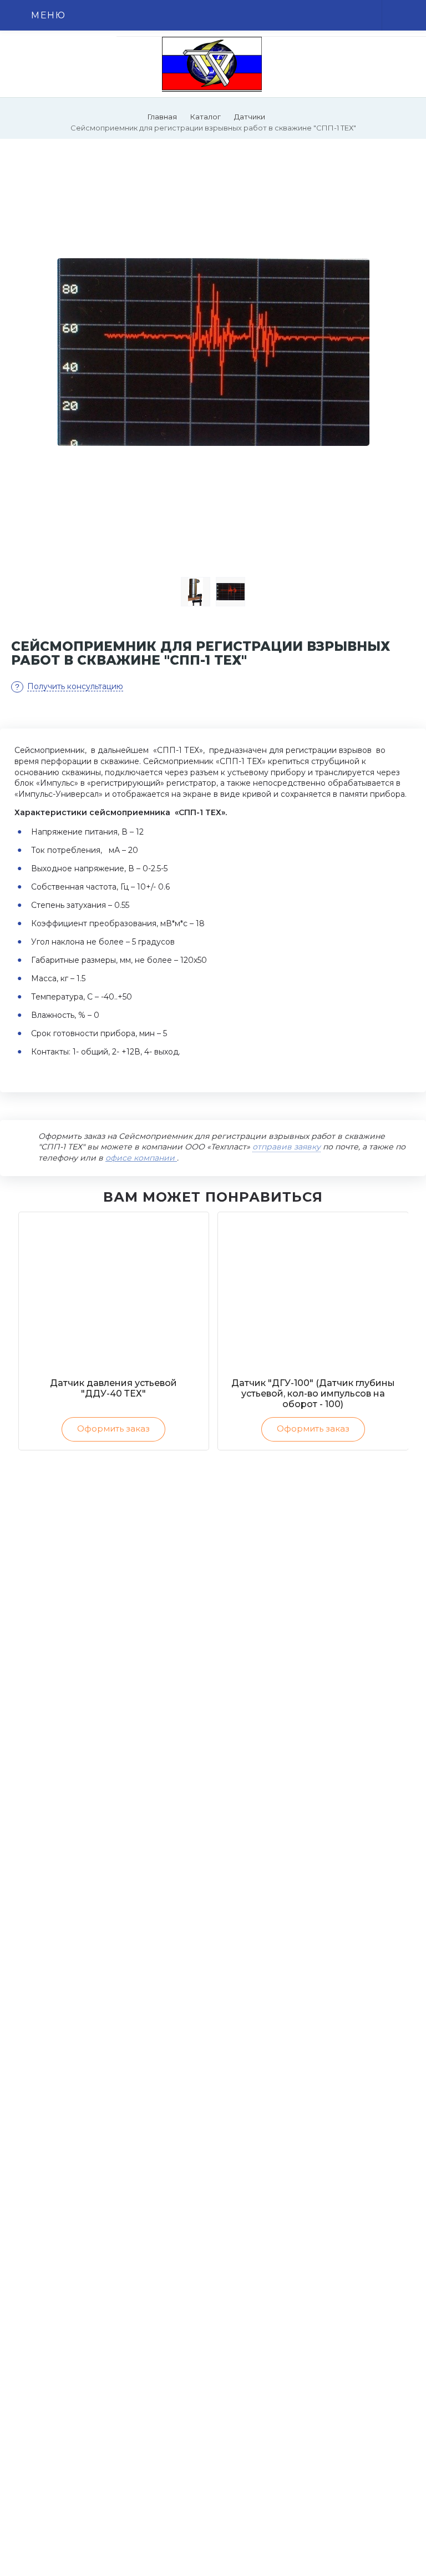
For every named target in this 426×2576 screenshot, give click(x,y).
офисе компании (141, 1158)
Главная (162, 117)
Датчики (250, 117)
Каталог (206, 117)
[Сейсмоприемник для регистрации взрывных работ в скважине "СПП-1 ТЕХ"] (213, 352)
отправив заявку (286, 1147)
